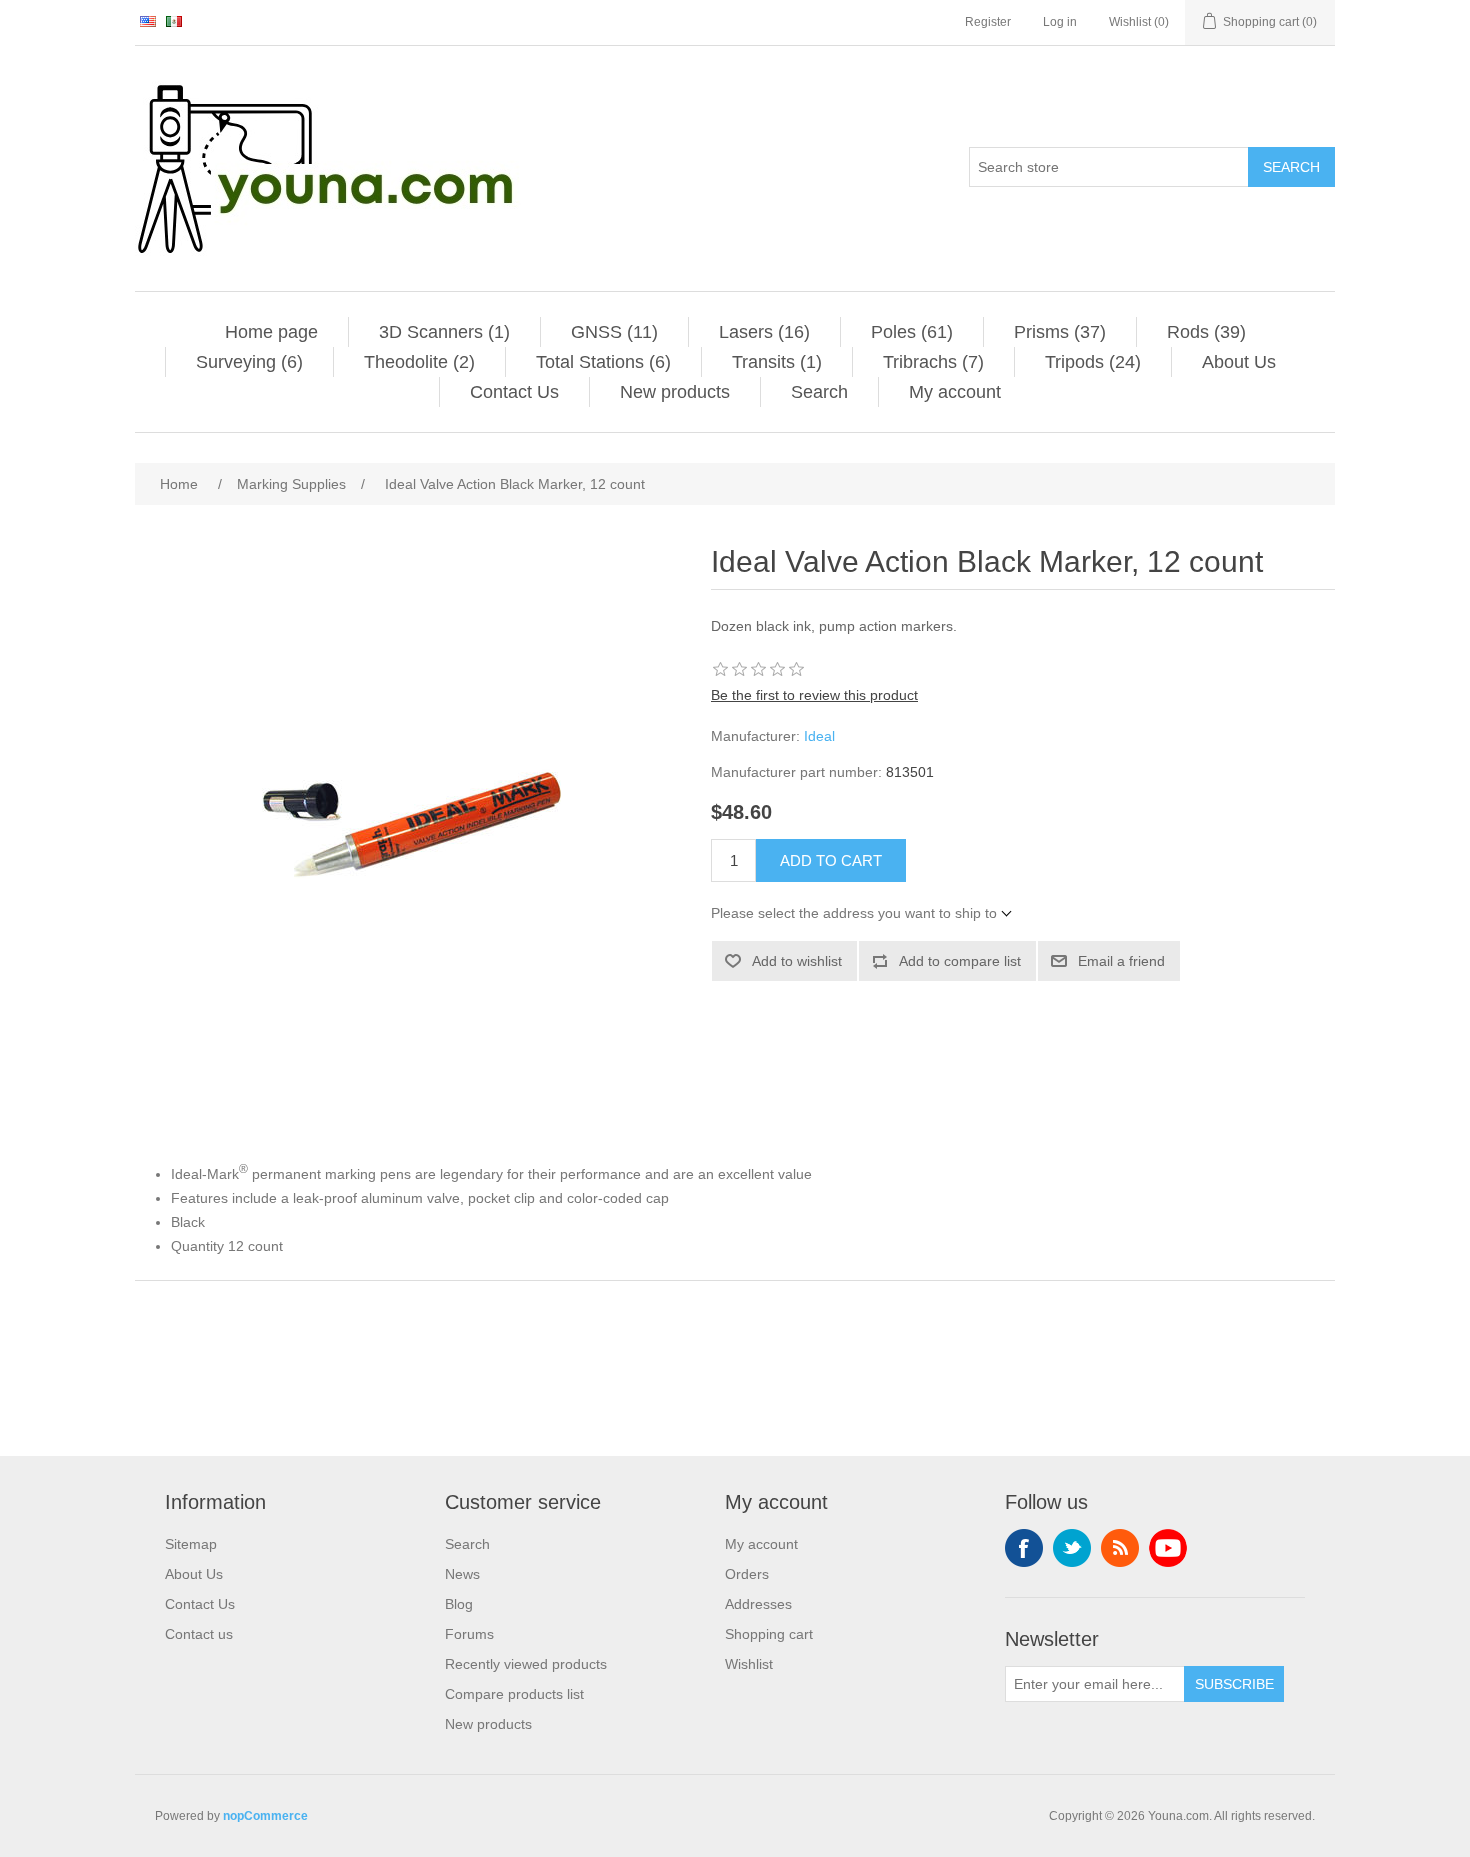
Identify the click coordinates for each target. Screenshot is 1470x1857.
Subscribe (1234, 1684)
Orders (747, 1574)
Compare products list (514, 1694)
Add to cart (831, 860)
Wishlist (749, 1664)
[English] (148, 21)
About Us (1239, 362)
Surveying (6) (249, 362)
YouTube (1168, 1548)
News (462, 1574)
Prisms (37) (1060, 332)
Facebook (1024, 1548)
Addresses (758, 1604)
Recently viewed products (526, 1664)
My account (955, 392)
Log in (1060, 22)
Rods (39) (1206, 332)
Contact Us (514, 392)
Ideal (819, 736)
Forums (469, 1634)
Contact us (199, 1634)
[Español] (174, 21)
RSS (1120, 1548)
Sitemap (191, 1544)
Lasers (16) (764, 332)
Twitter (1072, 1548)
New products (675, 392)
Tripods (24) (1093, 362)
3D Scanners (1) (444, 332)
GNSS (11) (614, 332)
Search (1291, 167)
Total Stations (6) (603, 362)
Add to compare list (960, 961)
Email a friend (1121, 961)
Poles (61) (912, 332)
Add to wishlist (797, 961)
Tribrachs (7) (933, 362)
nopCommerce (265, 1816)
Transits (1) (777, 362)
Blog (459, 1604)
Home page (271, 332)
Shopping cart (769, 1634)
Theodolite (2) (419, 362)
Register (988, 22)
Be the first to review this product (814, 695)
